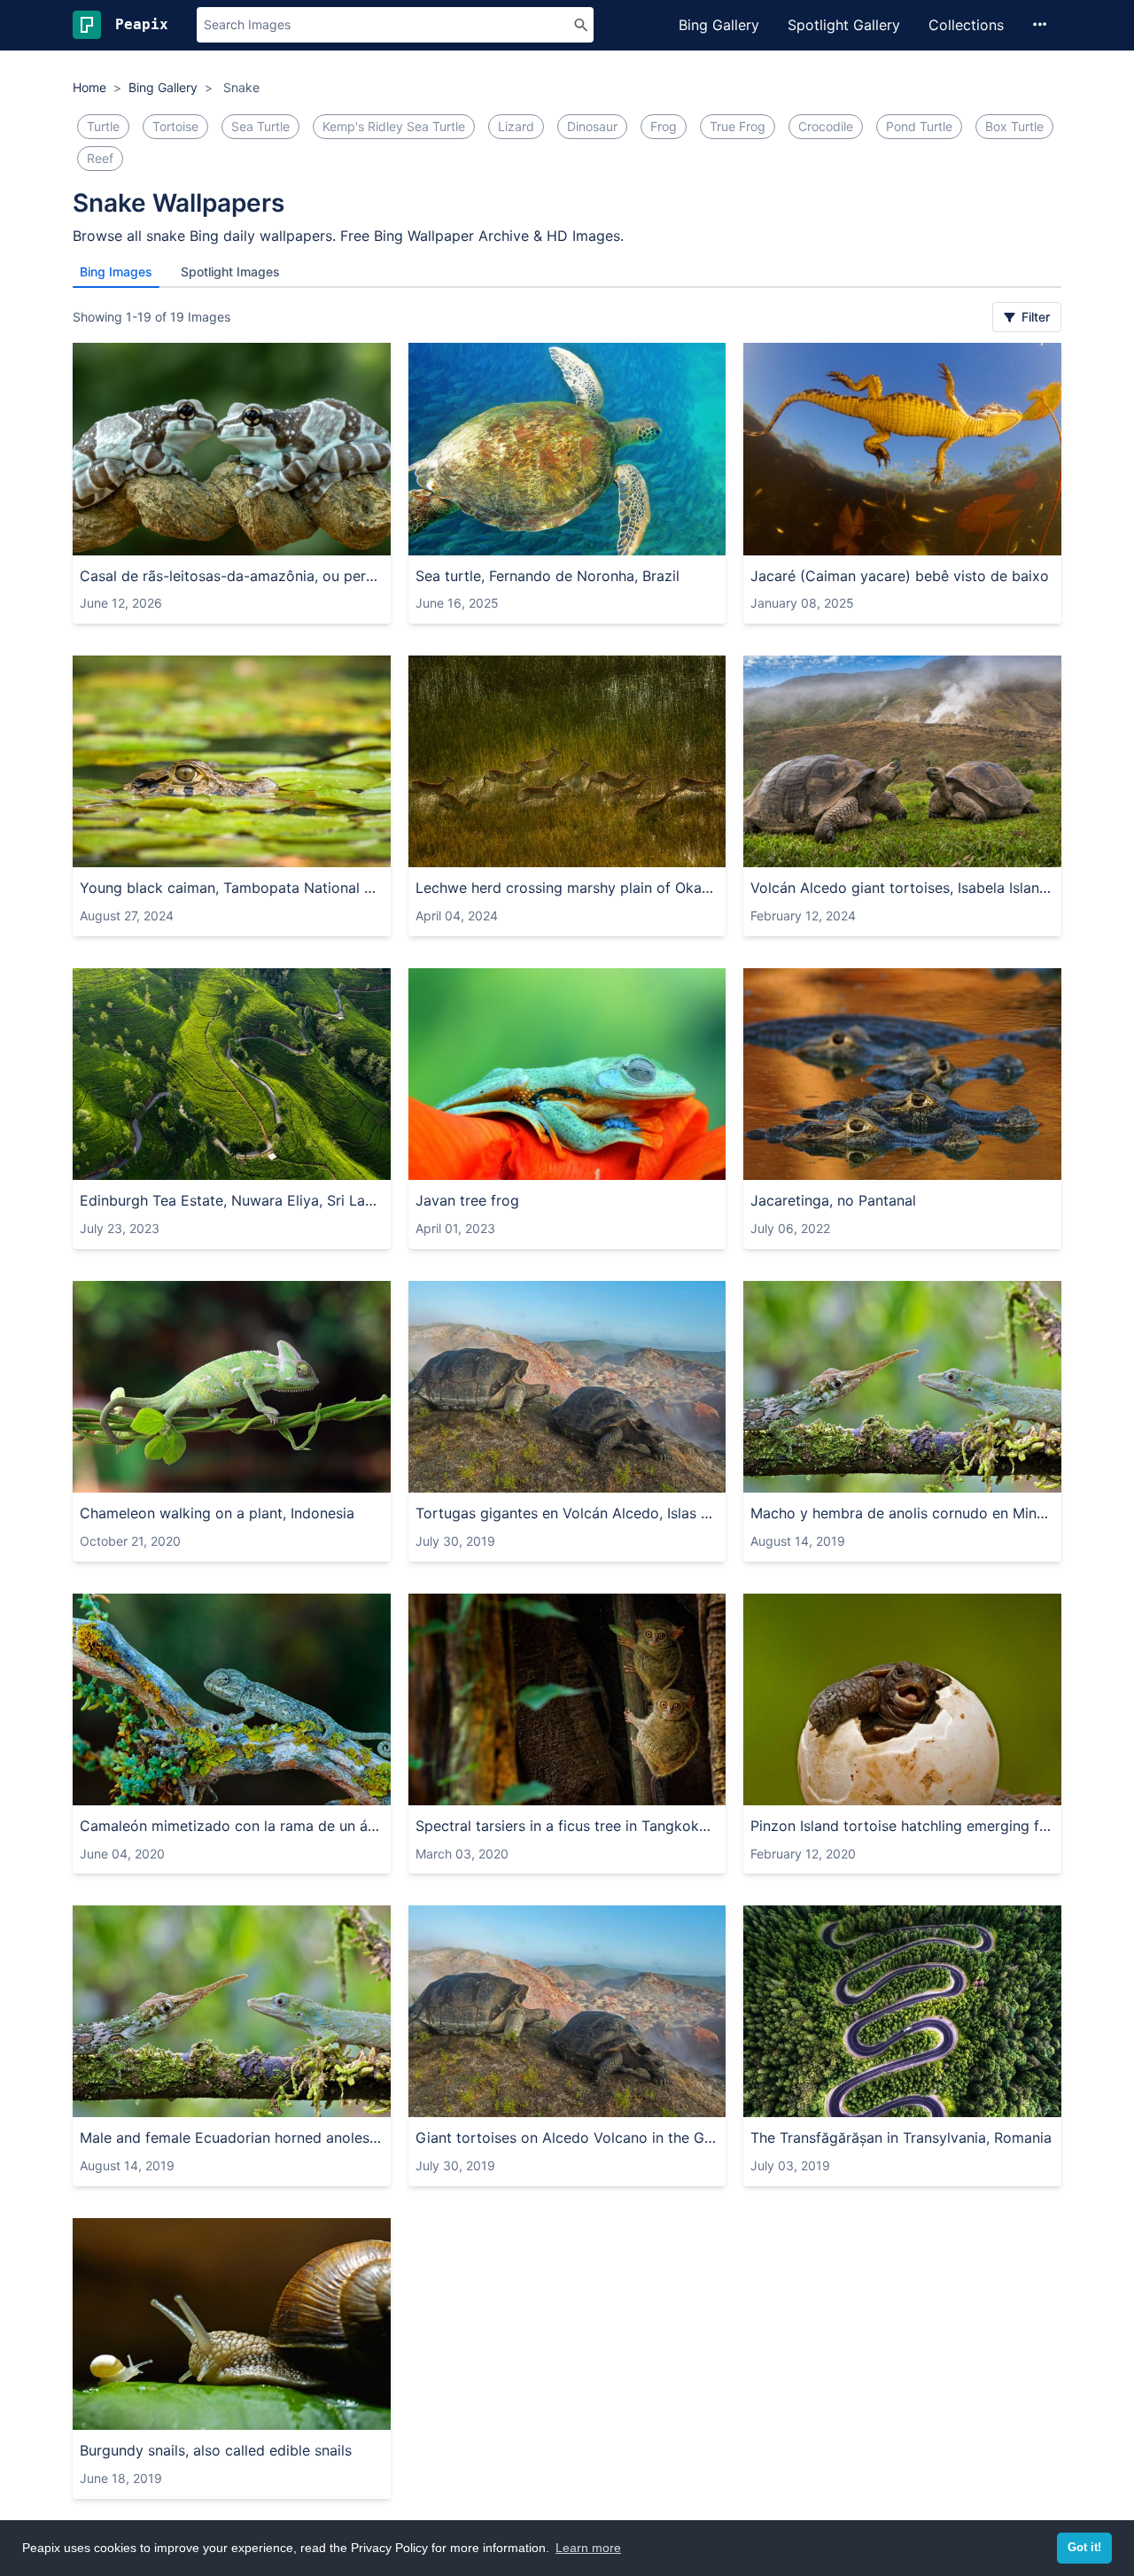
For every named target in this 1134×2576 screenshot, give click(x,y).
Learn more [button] (588, 2548)
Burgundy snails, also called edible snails (216, 2450)
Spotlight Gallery (844, 25)
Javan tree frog (467, 1200)
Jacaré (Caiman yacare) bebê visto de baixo (900, 576)
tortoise (175, 126)
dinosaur (592, 126)
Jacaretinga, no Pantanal (833, 1200)
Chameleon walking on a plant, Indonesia (217, 1513)
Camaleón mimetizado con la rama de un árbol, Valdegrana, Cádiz (232, 1826)
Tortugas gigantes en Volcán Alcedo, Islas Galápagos (567, 1513)
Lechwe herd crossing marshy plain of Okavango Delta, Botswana (567, 888)
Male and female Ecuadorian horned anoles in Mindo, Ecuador (232, 2138)
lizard (516, 126)
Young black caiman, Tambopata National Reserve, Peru (232, 888)
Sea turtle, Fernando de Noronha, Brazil (548, 576)
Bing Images (116, 272)
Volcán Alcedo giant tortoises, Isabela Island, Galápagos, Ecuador (902, 888)
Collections (966, 25)
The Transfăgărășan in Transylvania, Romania (901, 2138)
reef (100, 158)
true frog (738, 126)
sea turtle (260, 126)
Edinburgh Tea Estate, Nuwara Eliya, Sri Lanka (232, 1200)
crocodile (826, 126)
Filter (1034, 317)
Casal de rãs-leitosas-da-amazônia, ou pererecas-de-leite (232, 576)
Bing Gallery (719, 25)
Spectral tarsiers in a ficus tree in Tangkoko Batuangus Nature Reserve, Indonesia (567, 1826)
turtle (103, 126)
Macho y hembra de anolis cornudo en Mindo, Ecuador (902, 1513)
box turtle (1014, 126)
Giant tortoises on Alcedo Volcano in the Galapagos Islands (567, 2138)
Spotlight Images (230, 272)
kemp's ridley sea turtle (394, 126)
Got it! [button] (1084, 2548)
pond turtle (919, 126)
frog (664, 126)
